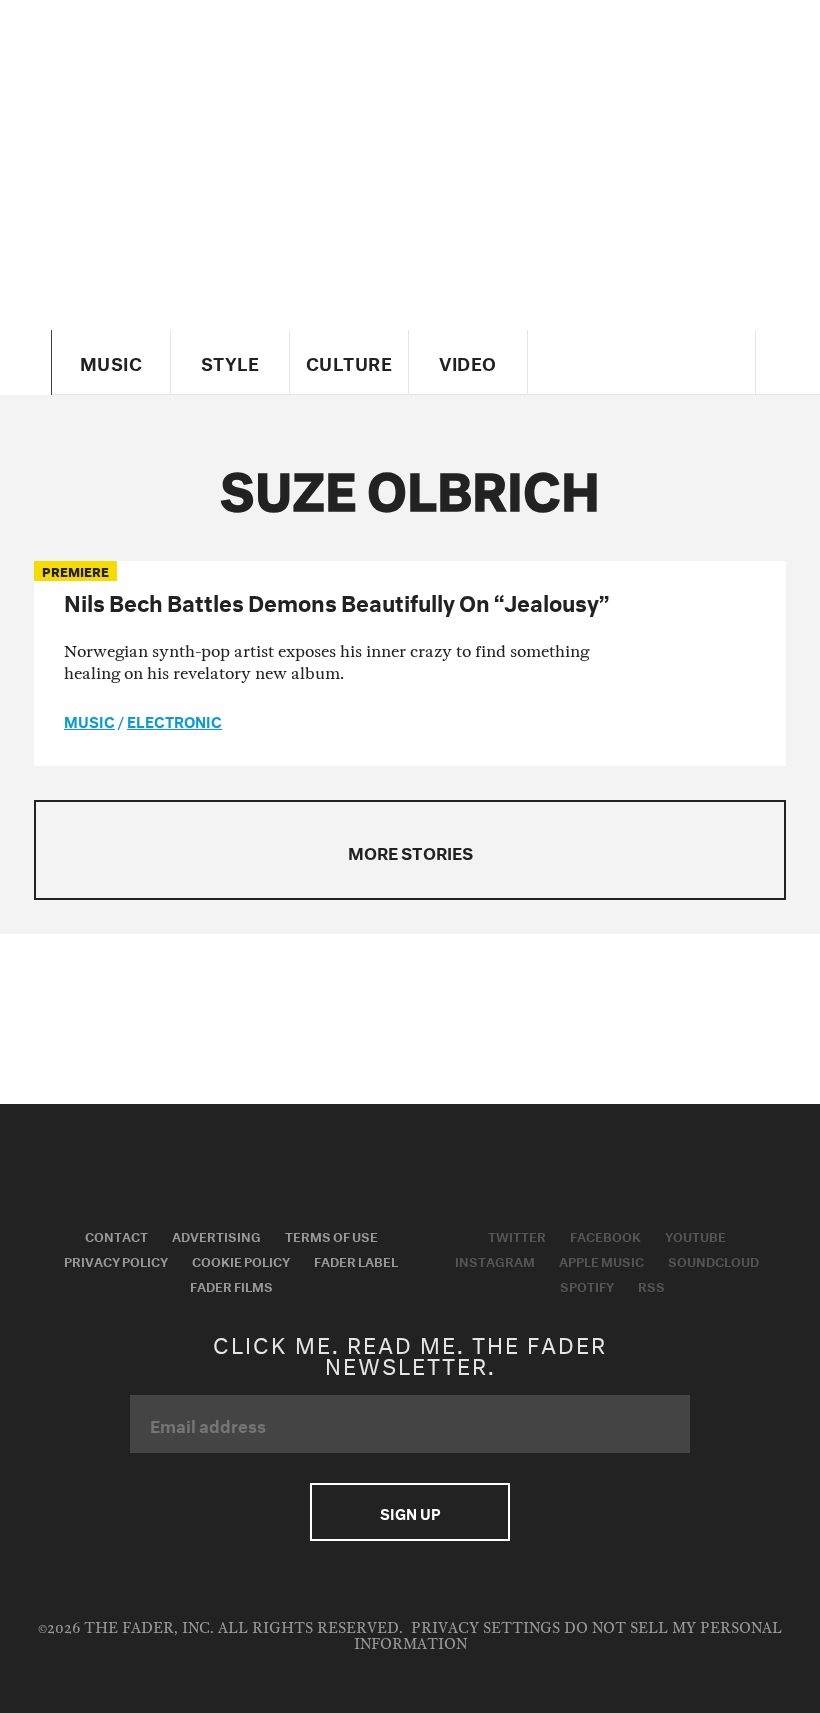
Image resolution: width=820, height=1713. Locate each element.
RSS (651, 1285)
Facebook (605, 1235)
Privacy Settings (485, 1628)
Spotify (587, 1285)
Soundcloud (713, 1260)
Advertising (216, 1235)
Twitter (517, 1235)
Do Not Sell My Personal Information (568, 1636)
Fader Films (231, 1285)
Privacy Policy (116, 1260)
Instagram (495, 1260)
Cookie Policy (241, 1260)
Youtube (695, 1235)
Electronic (174, 720)
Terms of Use (331, 1235)
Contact (116, 1235)
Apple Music (601, 1260)
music (89, 720)
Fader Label (356, 1260)
